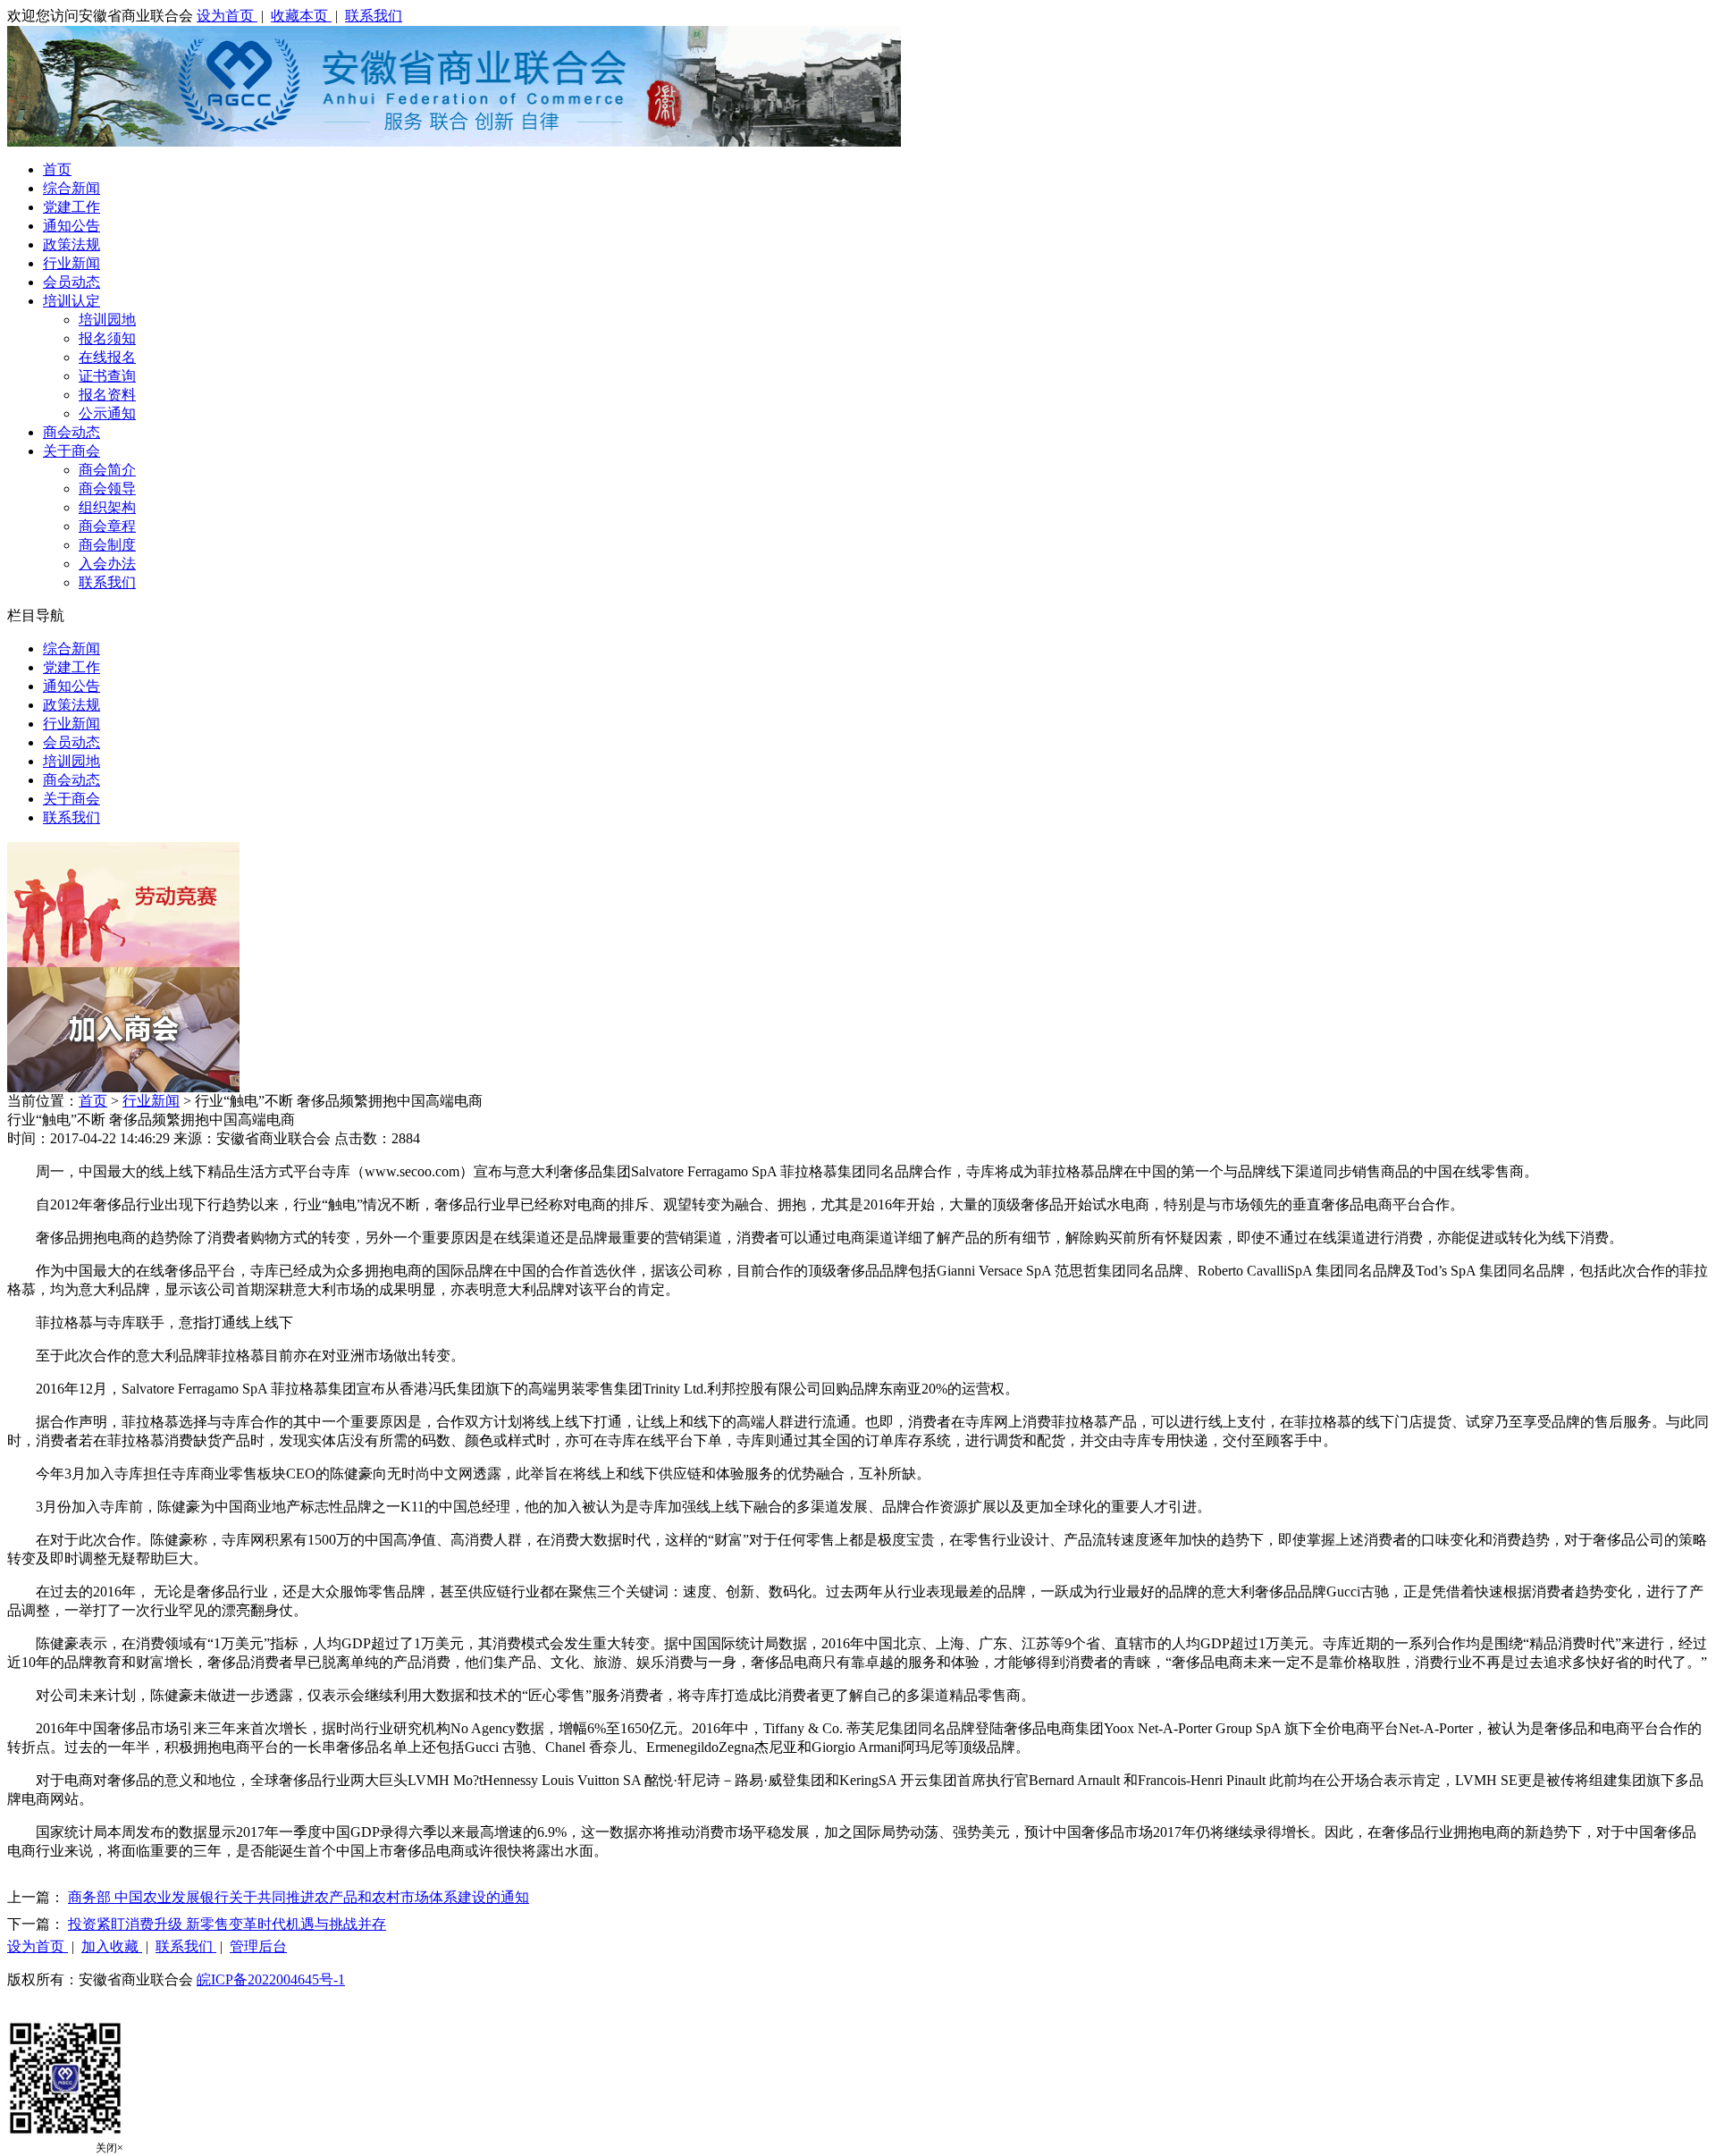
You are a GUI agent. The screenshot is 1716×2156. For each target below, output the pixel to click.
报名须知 (107, 338)
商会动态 (71, 432)
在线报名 (107, 357)
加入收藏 (112, 1946)
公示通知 (107, 413)
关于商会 (71, 451)
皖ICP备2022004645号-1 (271, 1979)
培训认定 (71, 301)
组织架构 (107, 507)
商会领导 (107, 488)
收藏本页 (301, 16)
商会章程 (107, 526)
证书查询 (107, 376)
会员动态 (71, 282)
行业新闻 (71, 263)
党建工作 (71, 207)
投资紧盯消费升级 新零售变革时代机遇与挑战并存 (227, 1924)
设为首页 (227, 16)
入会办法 (107, 564)
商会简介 (107, 470)
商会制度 (107, 545)
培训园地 (107, 320)
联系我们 (374, 16)
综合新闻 (71, 188)
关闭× (109, 2148)
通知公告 (71, 226)
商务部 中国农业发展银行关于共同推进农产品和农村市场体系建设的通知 (299, 1897)
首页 (57, 169)
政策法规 (71, 244)
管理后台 (258, 1946)
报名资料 (107, 395)
